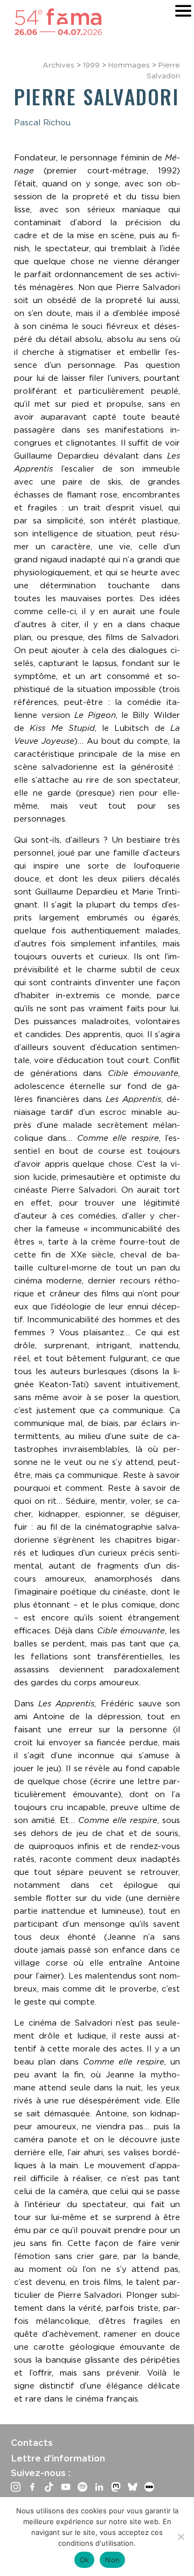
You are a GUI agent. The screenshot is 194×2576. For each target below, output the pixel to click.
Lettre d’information (58, 2458)
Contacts (32, 2443)
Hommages (129, 65)
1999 (91, 65)
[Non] (181, 2537)
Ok (85, 2560)
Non (112, 2560)
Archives (58, 65)
